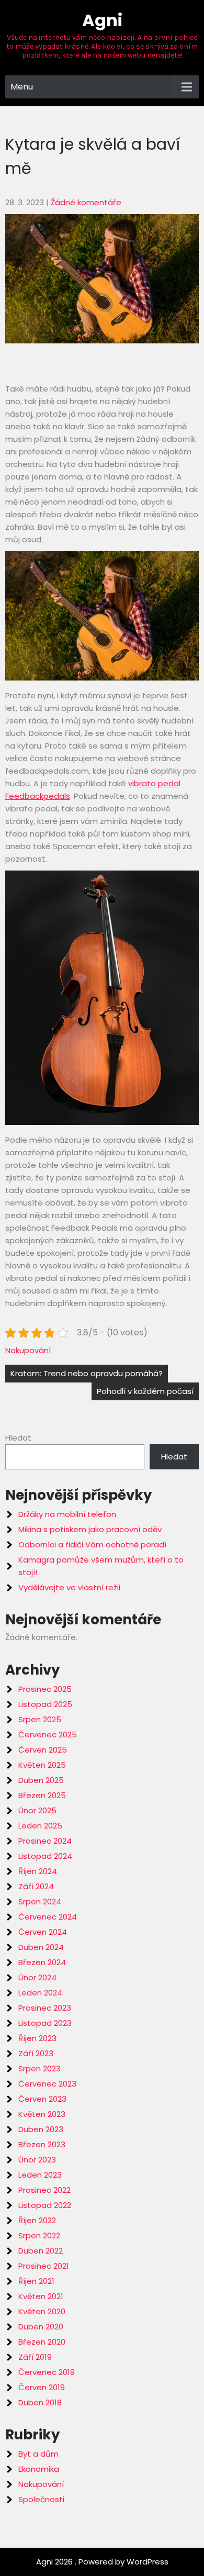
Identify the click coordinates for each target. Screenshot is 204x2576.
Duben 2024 (41, 1947)
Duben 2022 (41, 2251)
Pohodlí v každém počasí (145, 1391)
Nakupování (28, 1350)
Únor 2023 (37, 2160)
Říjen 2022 (37, 2220)
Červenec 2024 (48, 1917)
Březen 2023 (42, 2144)
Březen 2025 (42, 1795)
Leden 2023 (40, 2175)
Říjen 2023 (37, 2038)
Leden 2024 (40, 1993)
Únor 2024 (37, 1977)
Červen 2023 (42, 2099)
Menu (22, 87)
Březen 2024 (42, 1962)
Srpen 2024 (40, 1902)
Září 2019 (35, 2357)
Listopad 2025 (45, 1704)
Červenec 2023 (47, 2084)
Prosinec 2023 (45, 2008)
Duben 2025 (41, 1780)
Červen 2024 (43, 1932)
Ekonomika (39, 2469)
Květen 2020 (42, 2311)
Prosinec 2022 (44, 2190)
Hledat (18, 1438)
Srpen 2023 (39, 2068)
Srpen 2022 (39, 2235)
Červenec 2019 (47, 2372)
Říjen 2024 (38, 1871)
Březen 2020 (42, 2342)
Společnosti (41, 2499)
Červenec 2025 (48, 1735)
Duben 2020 (41, 2327)
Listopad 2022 (45, 2205)
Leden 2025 (40, 1826)
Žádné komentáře (86, 202)
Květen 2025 (42, 1765)
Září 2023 (36, 2053)
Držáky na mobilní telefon (67, 1514)
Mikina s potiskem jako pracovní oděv (90, 1529)
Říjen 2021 (36, 2281)
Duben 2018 (40, 2402)
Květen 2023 (42, 2114)
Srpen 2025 (40, 1719)
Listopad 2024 (45, 1856)
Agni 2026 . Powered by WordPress (102, 2562)
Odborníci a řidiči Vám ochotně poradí (92, 1545)
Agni (102, 20)
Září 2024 (36, 1886)
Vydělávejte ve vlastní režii (69, 1587)
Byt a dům (38, 2454)
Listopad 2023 (45, 2023)
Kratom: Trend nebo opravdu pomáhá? (87, 1373)
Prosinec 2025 (45, 1689)
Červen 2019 (42, 2387)
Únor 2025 (37, 1810)
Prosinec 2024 (45, 1841)
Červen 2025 (43, 1750)
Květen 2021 (41, 2296)
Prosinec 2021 (44, 2266)
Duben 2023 (41, 2129)
